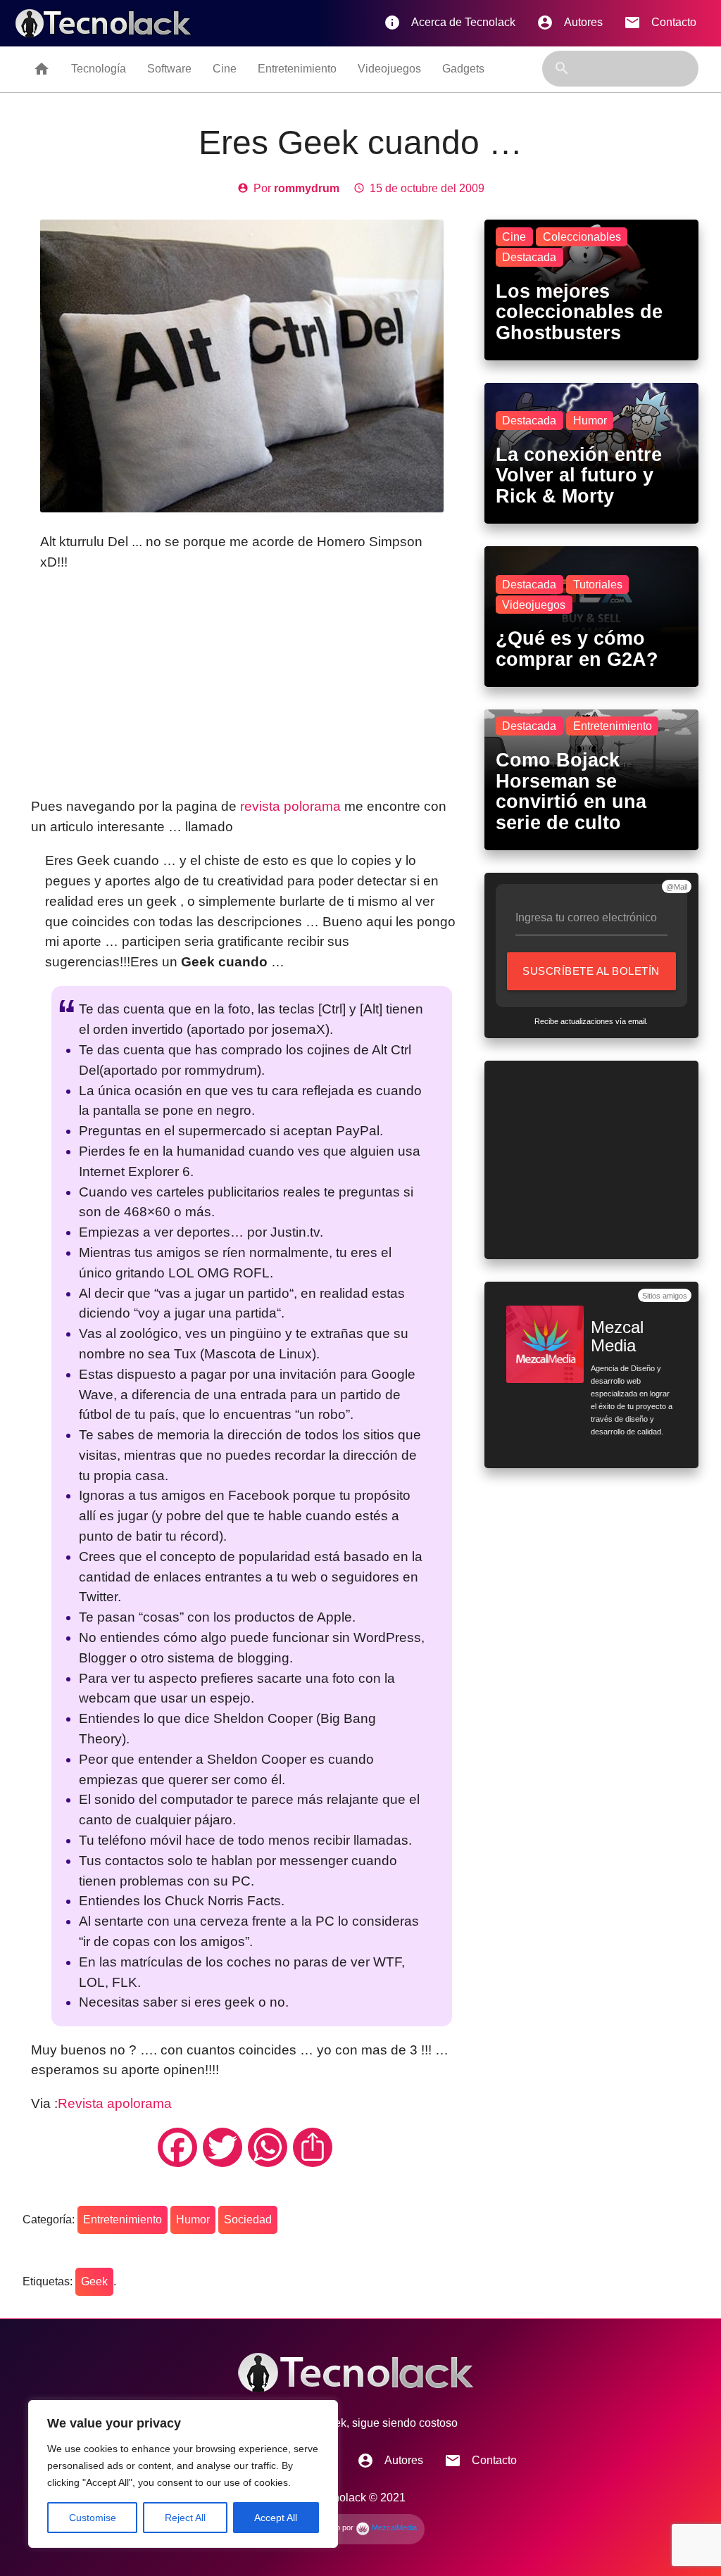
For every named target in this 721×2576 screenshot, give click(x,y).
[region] (183, 2474)
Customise (93, 2518)
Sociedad (248, 2220)
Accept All (276, 2518)
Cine (225, 69)
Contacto (660, 23)
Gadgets (463, 69)
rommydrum (307, 188)
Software (169, 69)
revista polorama (292, 806)
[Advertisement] (245, 685)
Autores (570, 23)
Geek (94, 2281)
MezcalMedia (393, 2527)
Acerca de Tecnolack (450, 23)
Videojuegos (389, 69)
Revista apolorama (115, 2103)
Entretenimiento (297, 69)
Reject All (185, 2518)
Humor (193, 2220)
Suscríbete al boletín (595, 978)
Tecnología (99, 69)
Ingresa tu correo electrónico (586, 917)
